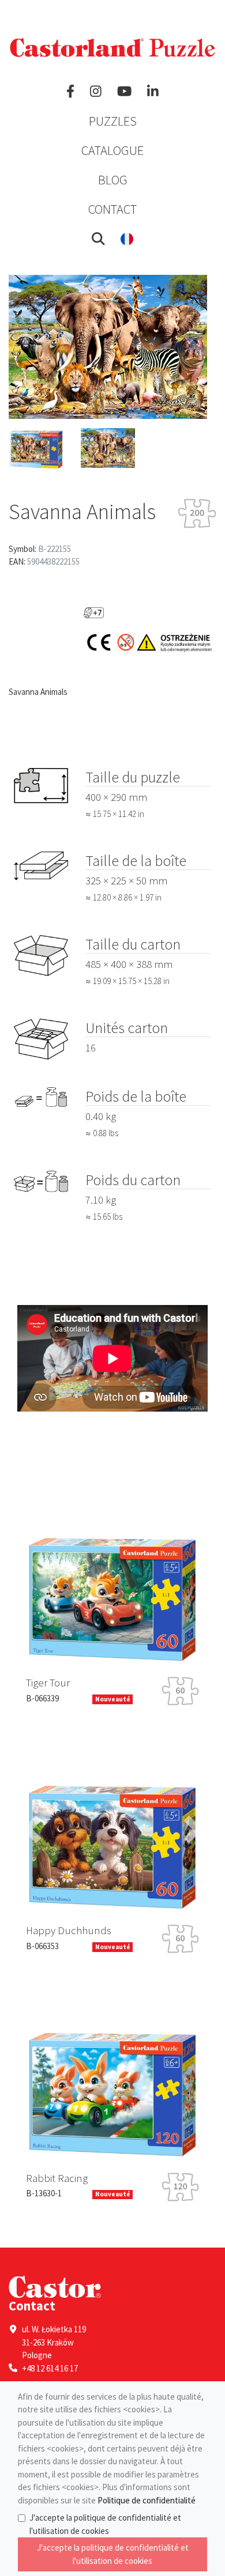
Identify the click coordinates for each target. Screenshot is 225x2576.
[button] (98, 239)
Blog (113, 180)
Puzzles (113, 121)
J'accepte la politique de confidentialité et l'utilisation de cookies (105, 2524)
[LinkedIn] (153, 92)
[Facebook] (70, 92)
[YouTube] (124, 92)
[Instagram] (96, 92)
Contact (112, 209)
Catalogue (112, 150)
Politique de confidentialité (147, 2500)
